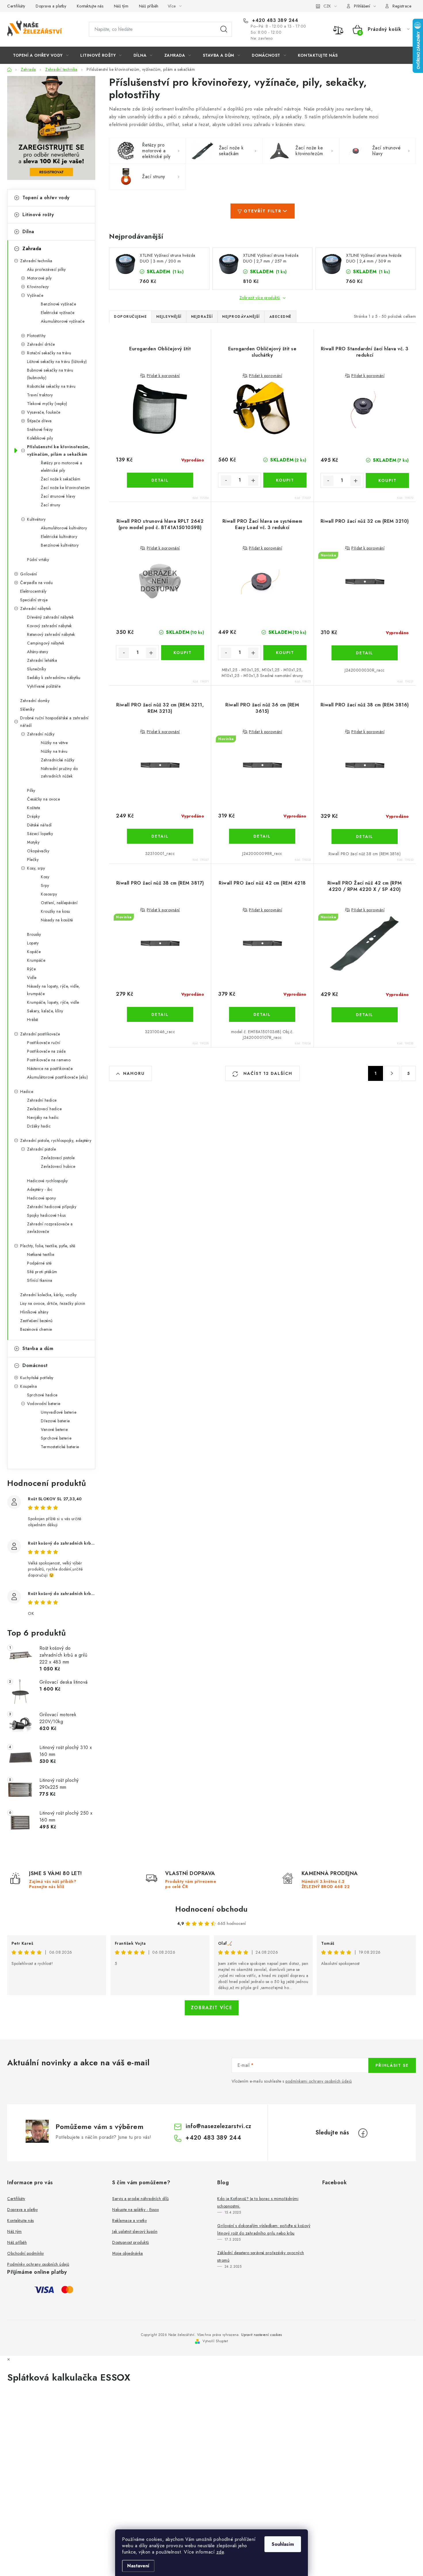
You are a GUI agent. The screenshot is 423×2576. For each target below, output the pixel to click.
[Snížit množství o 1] (226, 480)
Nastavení (138, 2566)
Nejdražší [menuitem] (202, 317)
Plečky (33, 860)
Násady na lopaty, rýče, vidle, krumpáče (53, 990)
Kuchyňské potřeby (37, 1378)
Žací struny (51, 505)
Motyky (33, 842)
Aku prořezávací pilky (46, 269)
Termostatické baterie (60, 1447)
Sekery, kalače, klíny (45, 1011)
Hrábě (33, 1020)
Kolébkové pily (40, 438)
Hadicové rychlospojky (47, 1181)
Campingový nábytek (46, 643)
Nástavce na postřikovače (50, 1069)
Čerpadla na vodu (36, 583)
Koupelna (28, 1386)
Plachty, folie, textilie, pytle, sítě (48, 1246)
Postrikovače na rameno (49, 1060)
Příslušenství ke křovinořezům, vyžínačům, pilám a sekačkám (58, 450)
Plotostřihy (36, 336)
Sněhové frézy (40, 429)
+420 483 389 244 (274, 20)
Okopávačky (38, 851)
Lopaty (33, 943)
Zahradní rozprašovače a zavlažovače (50, 1228)
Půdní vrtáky (38, 560)
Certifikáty (16, 6)
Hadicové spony (41, 1198)
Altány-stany (38, 652)
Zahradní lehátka (42, 660)
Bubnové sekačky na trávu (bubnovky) (50, 374)
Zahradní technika (36, 261)
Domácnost (35, 1365)
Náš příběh (149, 6)
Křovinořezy (38, 287)
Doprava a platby (51, 6)
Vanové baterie (54, 1429)
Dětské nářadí (39, 825)
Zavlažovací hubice (58, 1166)
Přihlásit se (392, 2065)
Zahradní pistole (41, 1149)
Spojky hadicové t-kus (46, 1215)
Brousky (34, 934)
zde (220, 2552)
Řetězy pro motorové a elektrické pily (62, 467)
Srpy (45, 885)
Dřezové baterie (55, 1421)
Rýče (31, 969)
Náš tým (121, 6)
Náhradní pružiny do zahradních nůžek (59, 772)
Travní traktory (40, 395)
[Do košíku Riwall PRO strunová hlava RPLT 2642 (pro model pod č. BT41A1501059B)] (183, 653)
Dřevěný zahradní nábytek (50, 617)
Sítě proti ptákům (42, 1272)
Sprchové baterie (56, 1438)
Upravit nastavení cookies (262, 2335)
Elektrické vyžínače (58, 313)
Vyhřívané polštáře (44, 686)
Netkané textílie (41, 1254)
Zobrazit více (212, 2008)
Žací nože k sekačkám (61, 479)
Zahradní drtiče (41, 344)
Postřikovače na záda (46, 1051)
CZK (327, 6)
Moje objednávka (128, 2253)
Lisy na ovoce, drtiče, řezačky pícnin (53, 1303)
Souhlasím (283, 2544)
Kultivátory (36, 519)
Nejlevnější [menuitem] (169, 317)
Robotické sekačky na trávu (51, 386)
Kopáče (34, 952)
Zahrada (32, 249)
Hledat (224, 29)
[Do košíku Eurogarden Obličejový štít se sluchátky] (285, 480)
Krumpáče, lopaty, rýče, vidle (53, 1002)
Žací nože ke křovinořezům (65, 488)
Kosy (45, 877)
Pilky (31, 790)
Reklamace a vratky (129, 2221)
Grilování (29, 574)
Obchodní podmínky (26, 2253)
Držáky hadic (39, 1126)
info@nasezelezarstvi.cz (219, 2126)
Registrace (402, 6)
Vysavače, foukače (44, 412)
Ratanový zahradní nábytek (51, 634)
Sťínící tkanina (40, 1280)
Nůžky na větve (54, 743)
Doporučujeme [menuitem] (130, 317)
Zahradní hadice (42, 1100)
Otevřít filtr (263, 211)
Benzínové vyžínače (58, 304)
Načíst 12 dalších (267, 1073)
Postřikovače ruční (44, 1043)
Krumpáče (36, 960)
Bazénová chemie (36, 1329)
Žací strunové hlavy (58, 496)
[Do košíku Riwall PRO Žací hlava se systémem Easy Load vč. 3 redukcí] (285, 653)
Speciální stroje (34, 600)
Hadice (27, 1092)
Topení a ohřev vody (46, 198)
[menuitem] (41, 55)
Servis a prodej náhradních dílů (141, 2199)
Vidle (32, 978)
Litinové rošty (38, 215)
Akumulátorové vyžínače (63, 321)
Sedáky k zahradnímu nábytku (54, 678)
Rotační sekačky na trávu (49, 353)
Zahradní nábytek (36, 609)
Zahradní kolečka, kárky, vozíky (48, 1295)
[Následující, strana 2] (392, 1073)
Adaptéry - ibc (40, 1189)
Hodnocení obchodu (211, 1909)
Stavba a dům (38, 1348)
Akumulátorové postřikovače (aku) (57, 1077)
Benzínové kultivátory (60, 545)
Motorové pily (39, 278)
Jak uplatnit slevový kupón (135, 2231)
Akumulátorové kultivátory (64, 528)
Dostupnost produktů (131, 2242)
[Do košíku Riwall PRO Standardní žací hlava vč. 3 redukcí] (387, 480)
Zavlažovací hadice (44, 1109)
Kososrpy (49, 894)
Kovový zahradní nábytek (49, 626)
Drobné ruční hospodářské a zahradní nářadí (54, 722)
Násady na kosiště (57, 920)
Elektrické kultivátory (59, 537)
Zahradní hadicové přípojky (52, 1207)
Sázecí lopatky (40, 834)
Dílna (28, 232)
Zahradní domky (35, 701)
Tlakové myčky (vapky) (47, 404)
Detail (160, 480)
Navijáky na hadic (43, 1117)
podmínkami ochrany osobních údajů (319, 2081)
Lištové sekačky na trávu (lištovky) (57, 362)
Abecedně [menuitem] (280, 317)
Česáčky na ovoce (43, 799)
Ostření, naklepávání (59, 903)
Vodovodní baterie (44, 1404)
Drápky (33, 816)
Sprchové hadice (42, 1395)
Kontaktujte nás (90, 6)
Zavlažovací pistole (58, 1158)
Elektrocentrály (33, 591)
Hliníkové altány (34, 1312)
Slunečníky (37, 669)
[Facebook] (363, 2133)
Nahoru (134, 1073)
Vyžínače (35, 295)
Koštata (34, 808)
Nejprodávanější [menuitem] (241, 317)
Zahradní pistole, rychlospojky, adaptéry (56, 1140)
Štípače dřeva (39, 421)
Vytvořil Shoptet (215, 2341)
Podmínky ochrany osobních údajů (38, 2264)
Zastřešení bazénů (36, 1321)
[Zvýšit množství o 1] (253, 480)
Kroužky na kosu (56, 911)
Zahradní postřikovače (40, 1034)
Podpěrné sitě (39, 1263)
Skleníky (27, 709)
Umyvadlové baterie (59, 1412)
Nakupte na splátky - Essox (136, 2210)
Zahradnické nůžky (58, 760)
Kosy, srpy (36, 868)
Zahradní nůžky (41, 734)
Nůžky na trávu (54, 751)
